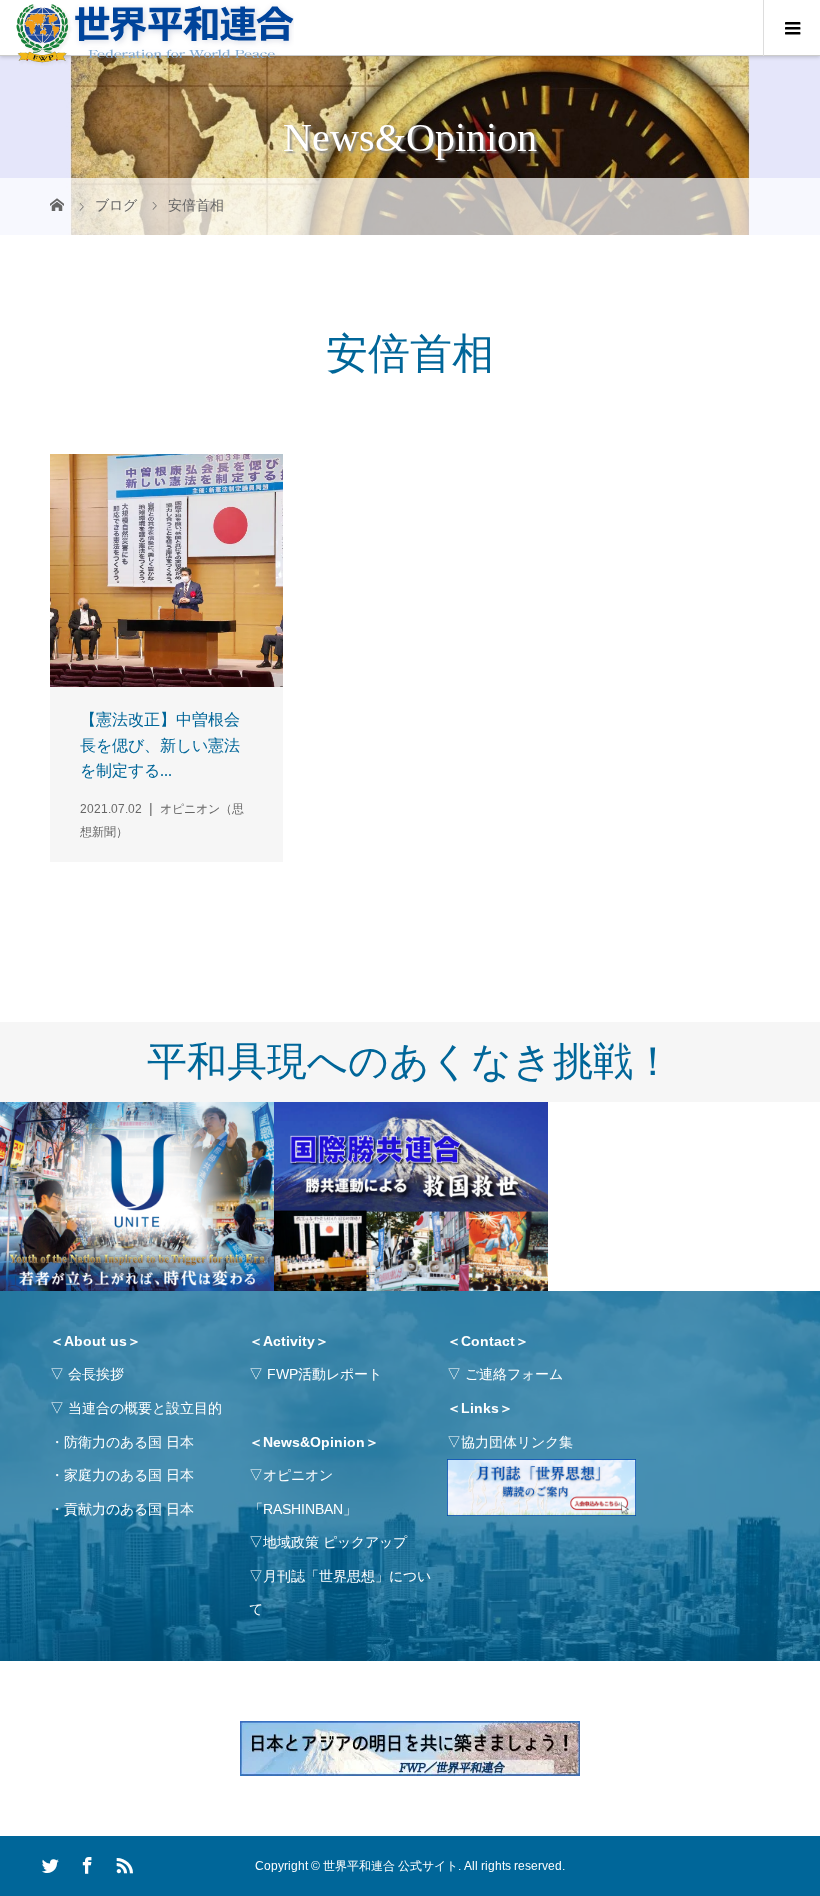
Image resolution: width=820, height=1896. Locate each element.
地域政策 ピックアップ (335, 1542)
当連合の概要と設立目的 (145, 1408)
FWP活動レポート (324, 1374)
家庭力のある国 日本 (129, 1475)
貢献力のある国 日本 (129, 1509)
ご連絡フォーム (514, 1374)
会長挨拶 (96, 1374)
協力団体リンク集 (517, 1442)
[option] (137, 1197)
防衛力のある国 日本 (129, 1442)
